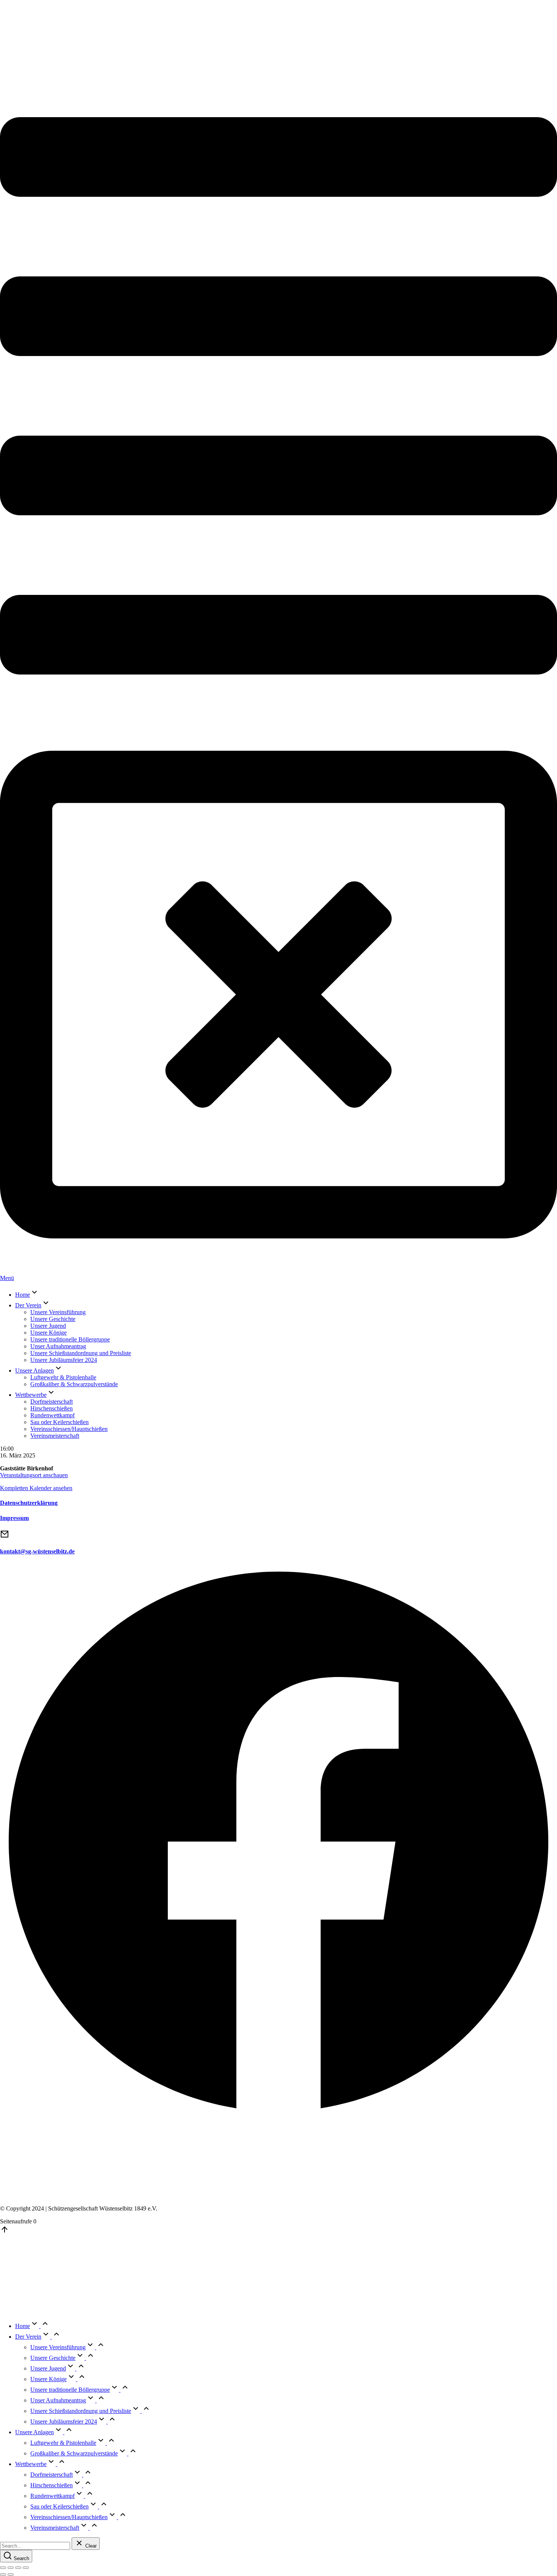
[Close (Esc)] (3, 2568)
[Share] (11, 2568)
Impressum (14, 1518)
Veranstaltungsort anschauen (34, 1475)
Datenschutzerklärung (29, 1503)
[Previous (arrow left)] (3, 2574)
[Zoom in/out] (26, 2568)
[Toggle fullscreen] (18, 2568)
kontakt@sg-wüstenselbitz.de (37, 1551)
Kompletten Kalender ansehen (36, 1488)
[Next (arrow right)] (11, 2574)
